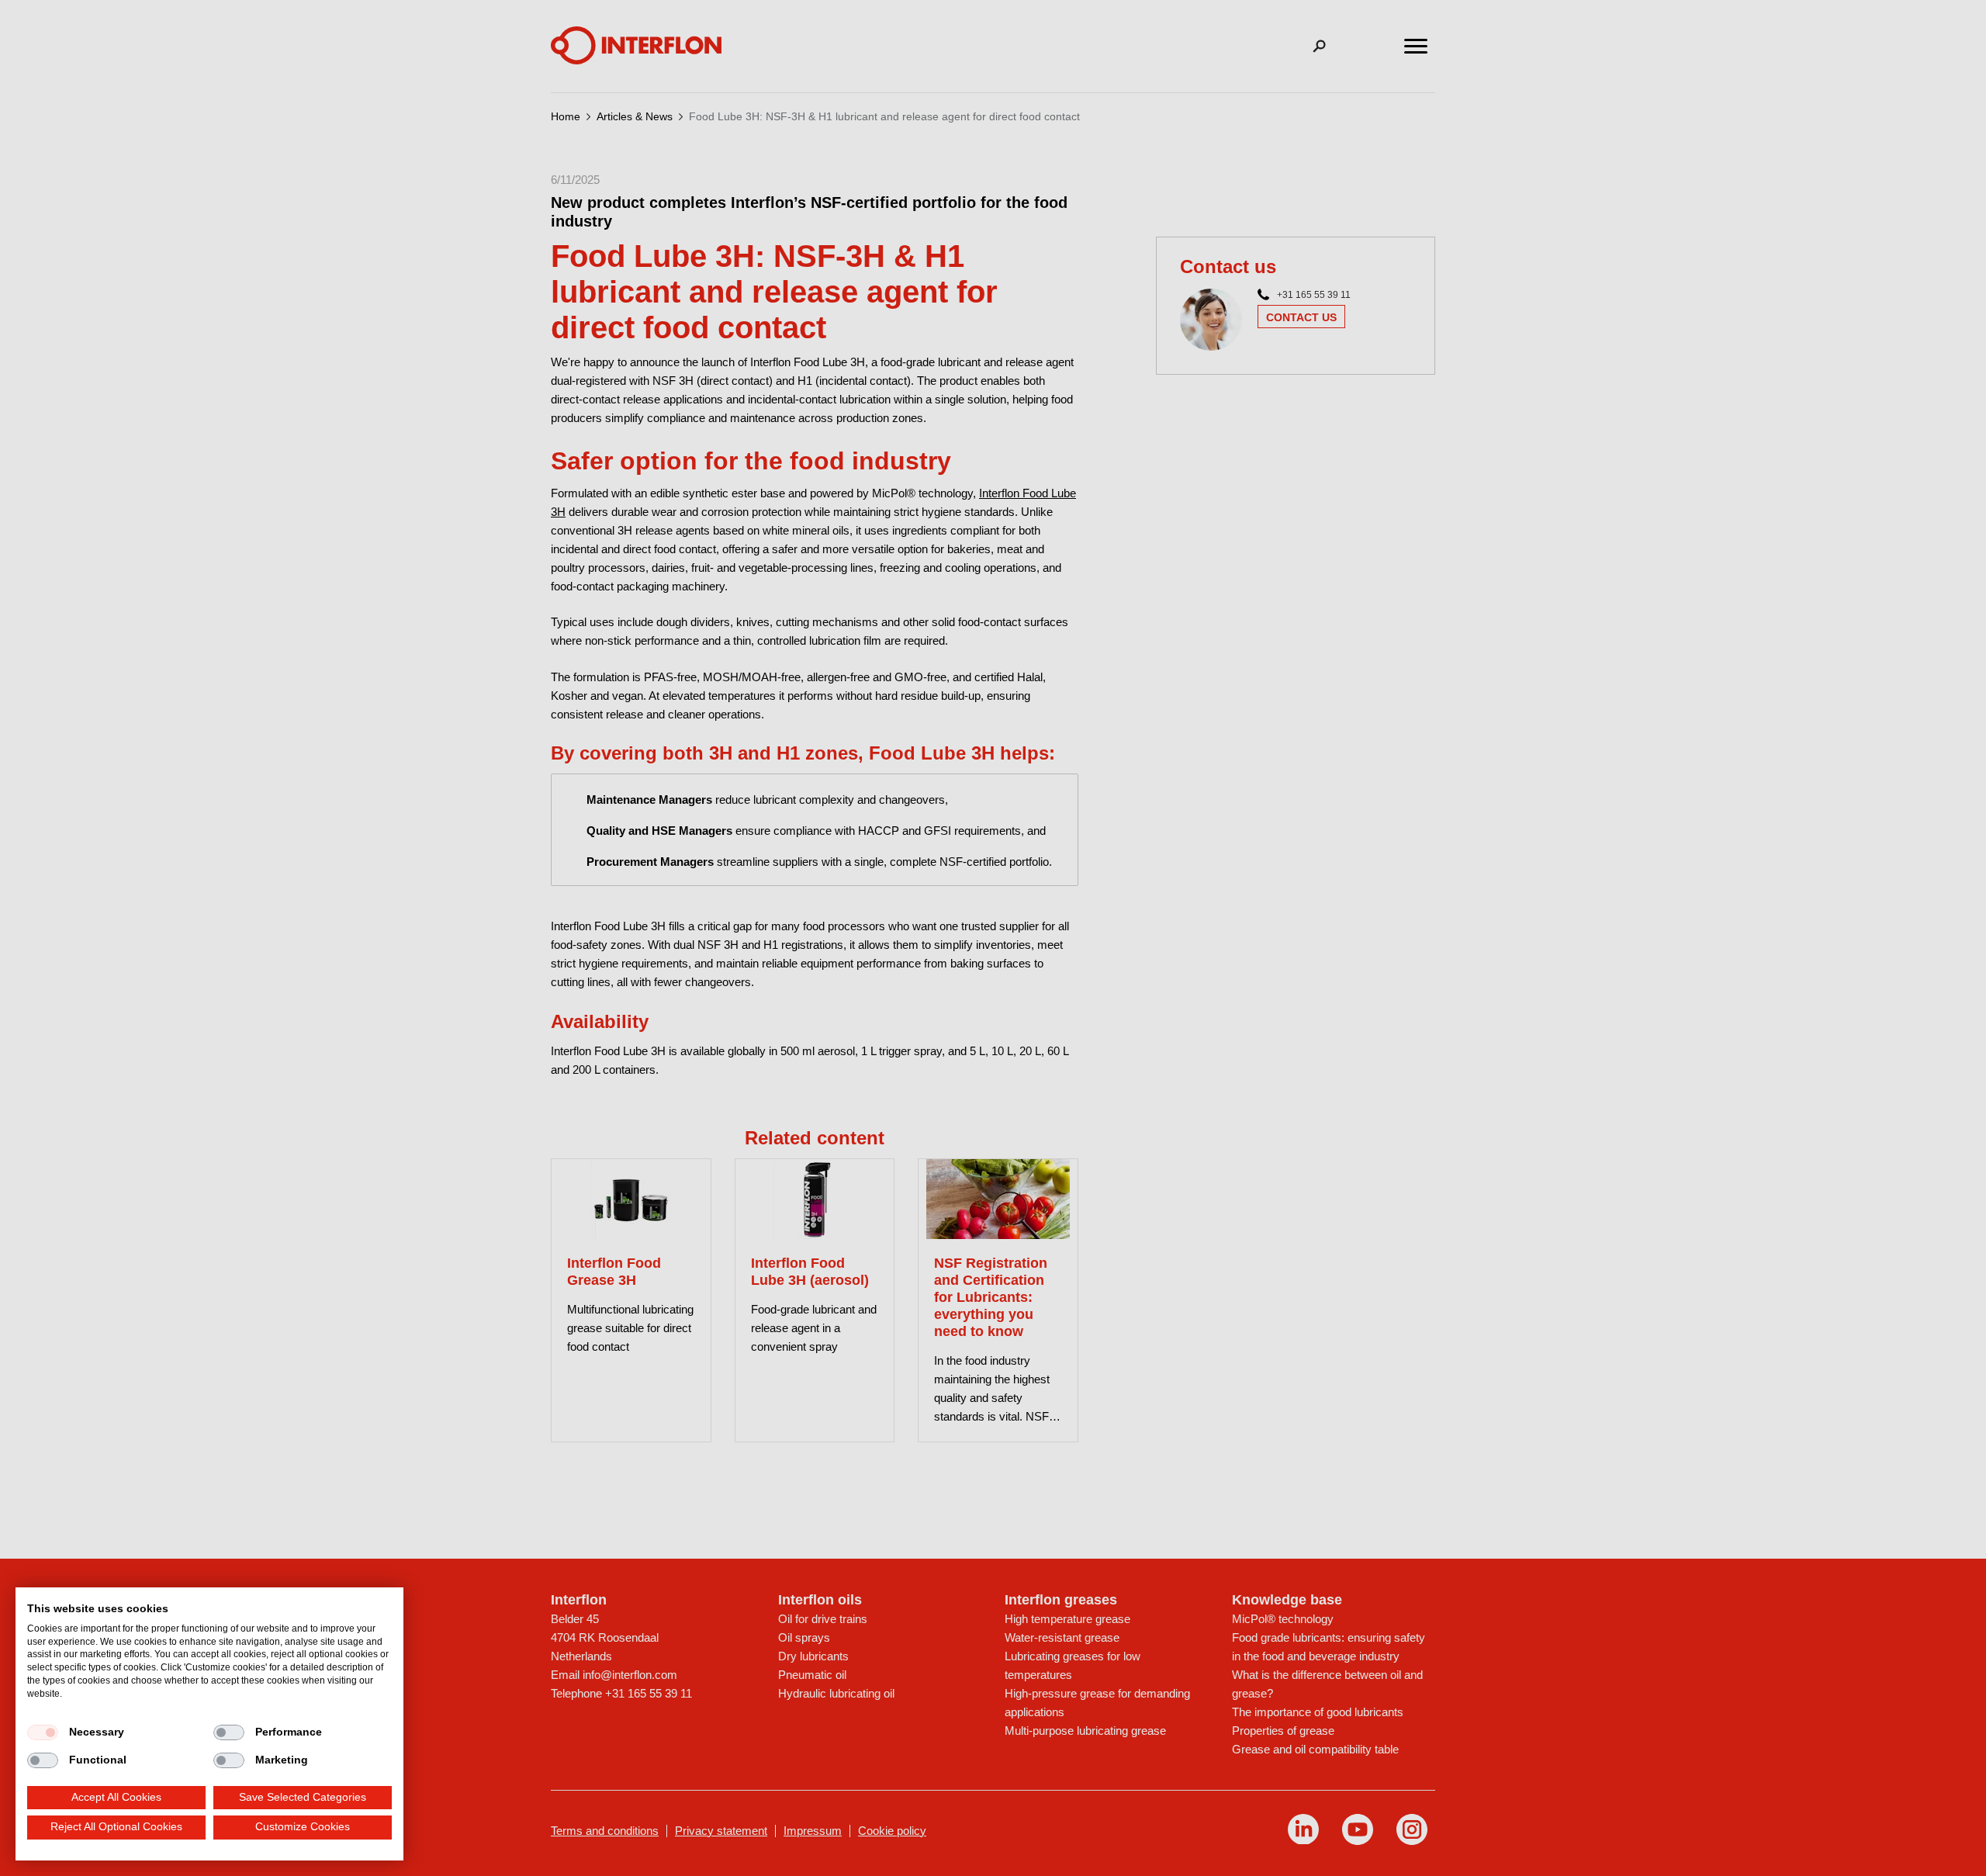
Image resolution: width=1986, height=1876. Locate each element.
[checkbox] (43, 1732)
